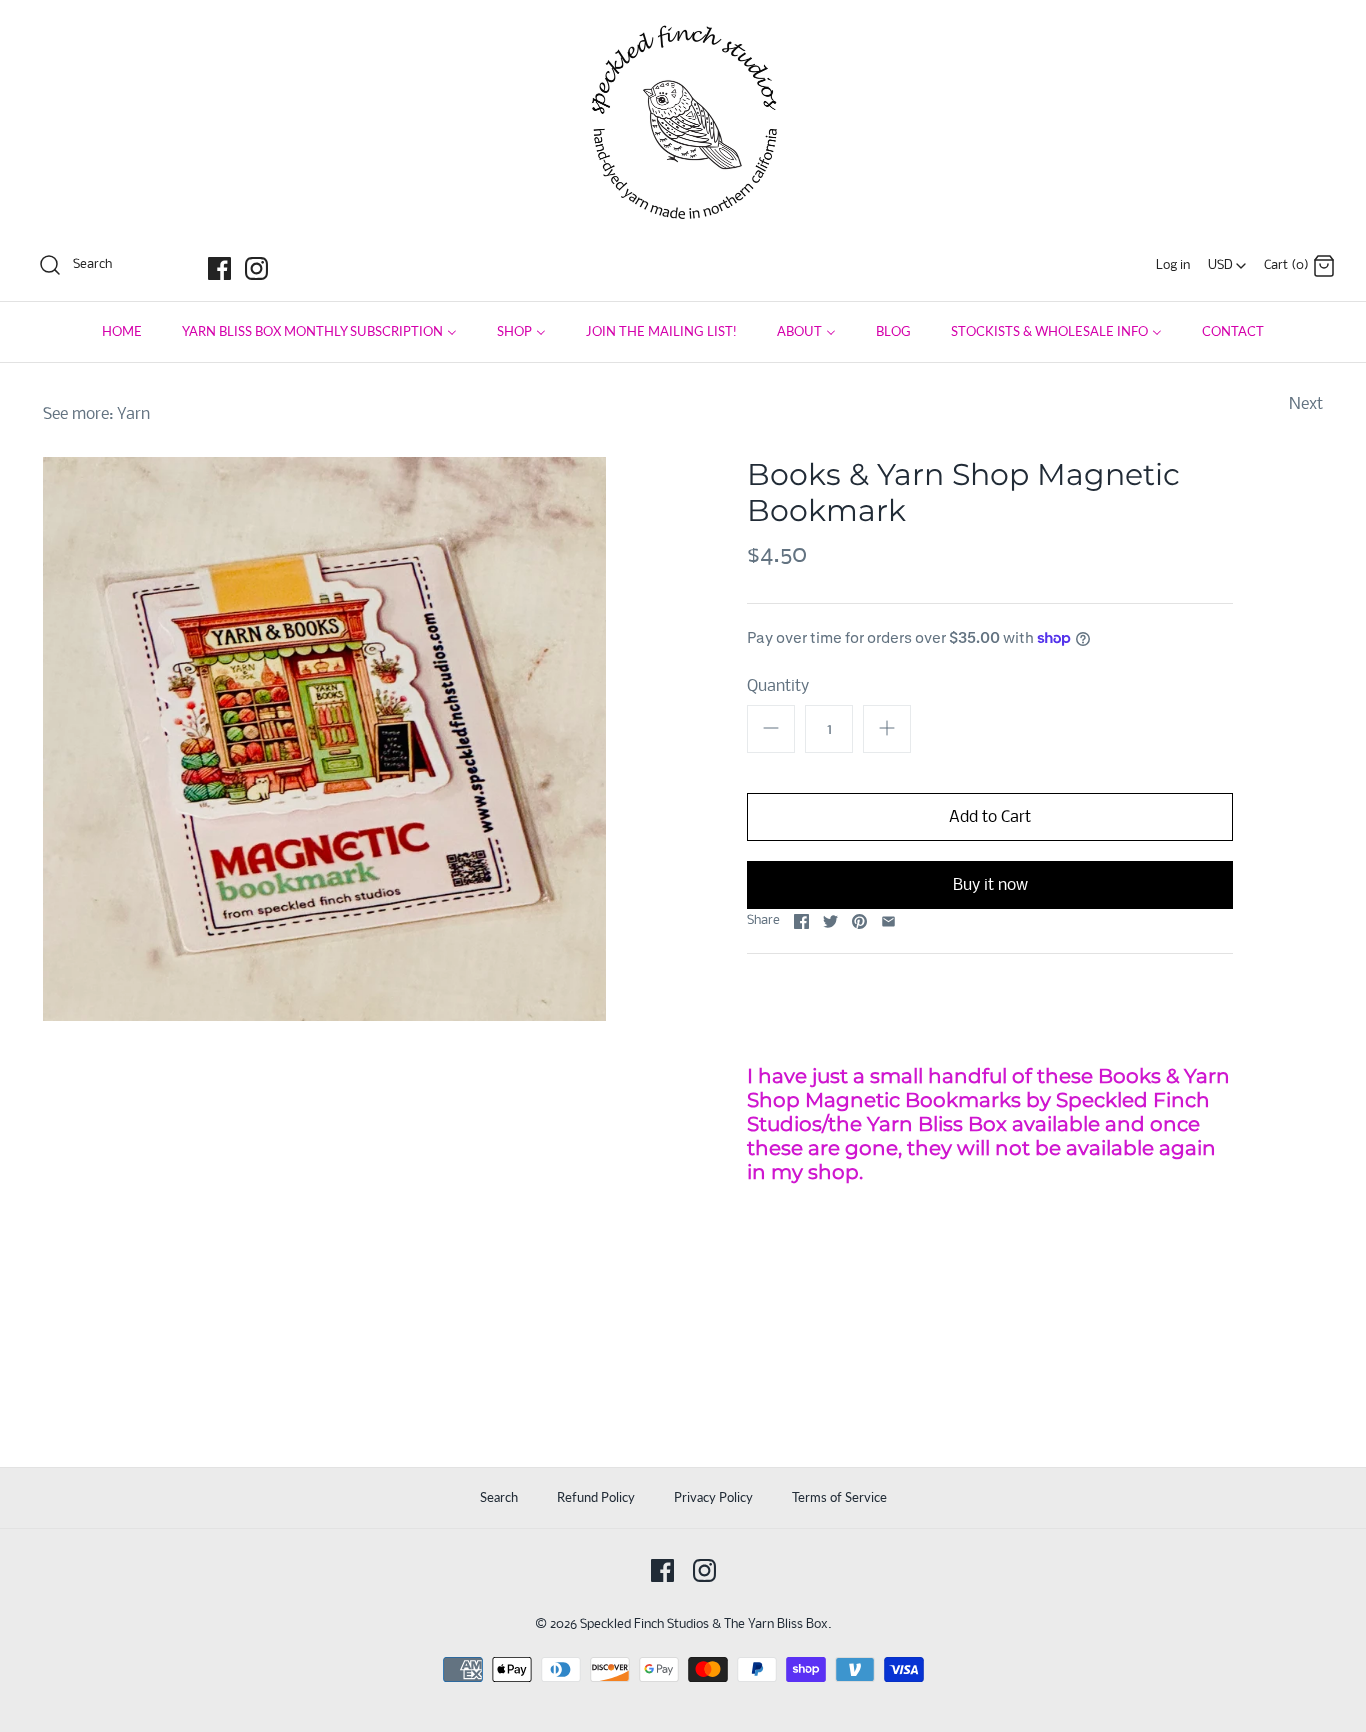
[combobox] (1227, 260)
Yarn (133, 414)
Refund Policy (596, 1497)
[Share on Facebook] (801, 921)
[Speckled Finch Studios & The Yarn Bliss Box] (683, 31)
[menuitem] (122, 332)
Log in (1173, 265)
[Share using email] (888, 921)
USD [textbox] (1228, 260)
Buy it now (990, 885)
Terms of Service (839, 1497)
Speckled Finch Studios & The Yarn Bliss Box (704, 1624)
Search (499, 1497)
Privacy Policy (713, 1497)
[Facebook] (219, 268)
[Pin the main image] (859, 921)
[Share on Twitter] (830, 921)
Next (1306, 404)
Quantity (778, 686)
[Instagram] (256, 268)
